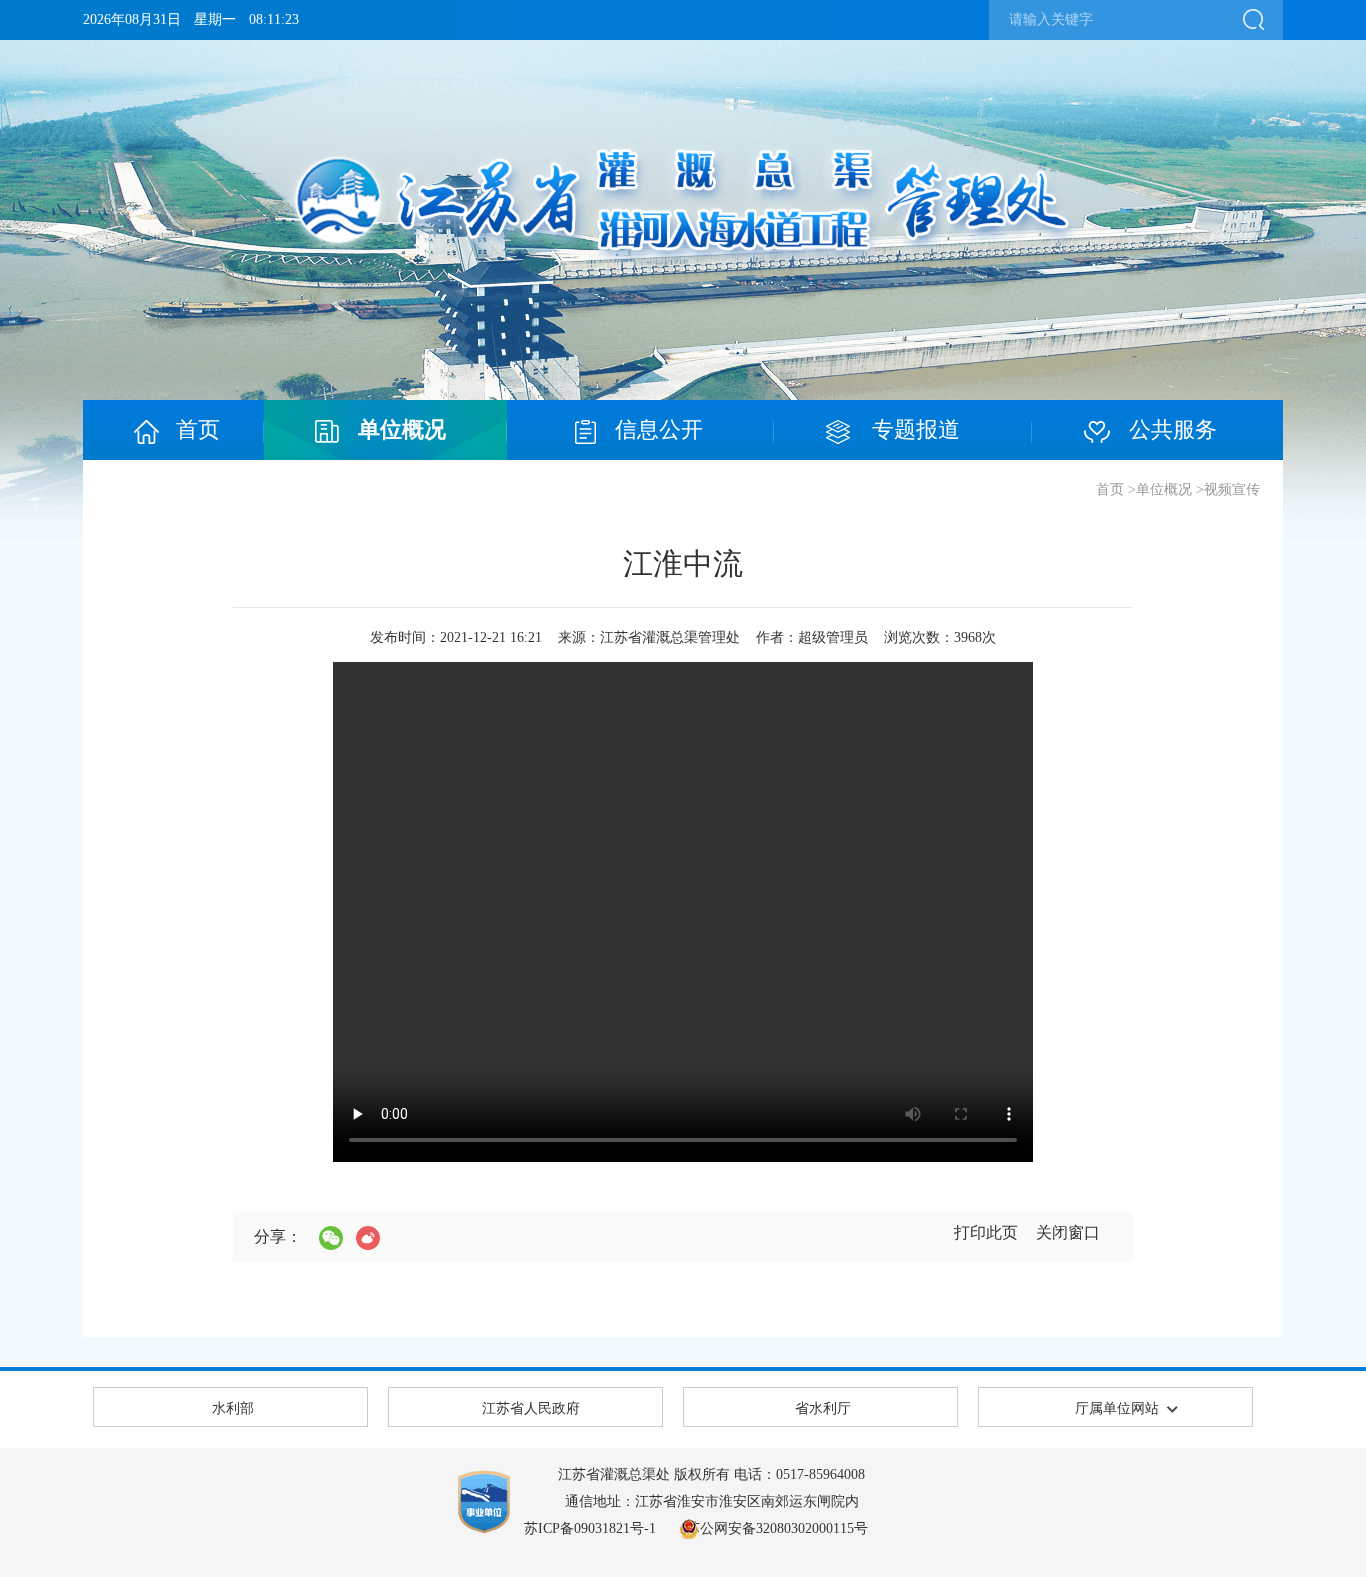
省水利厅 (823, 1408)
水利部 (233, 1408)
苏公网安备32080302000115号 (777, 1528)
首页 (1110, 489)
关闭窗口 (1068, 1232)
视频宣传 (1232, 489)
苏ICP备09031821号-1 (590, 1528)
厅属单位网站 (1117, 1408)
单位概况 (1164, 489)
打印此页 (986, 1232)
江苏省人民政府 (531, 1408)
